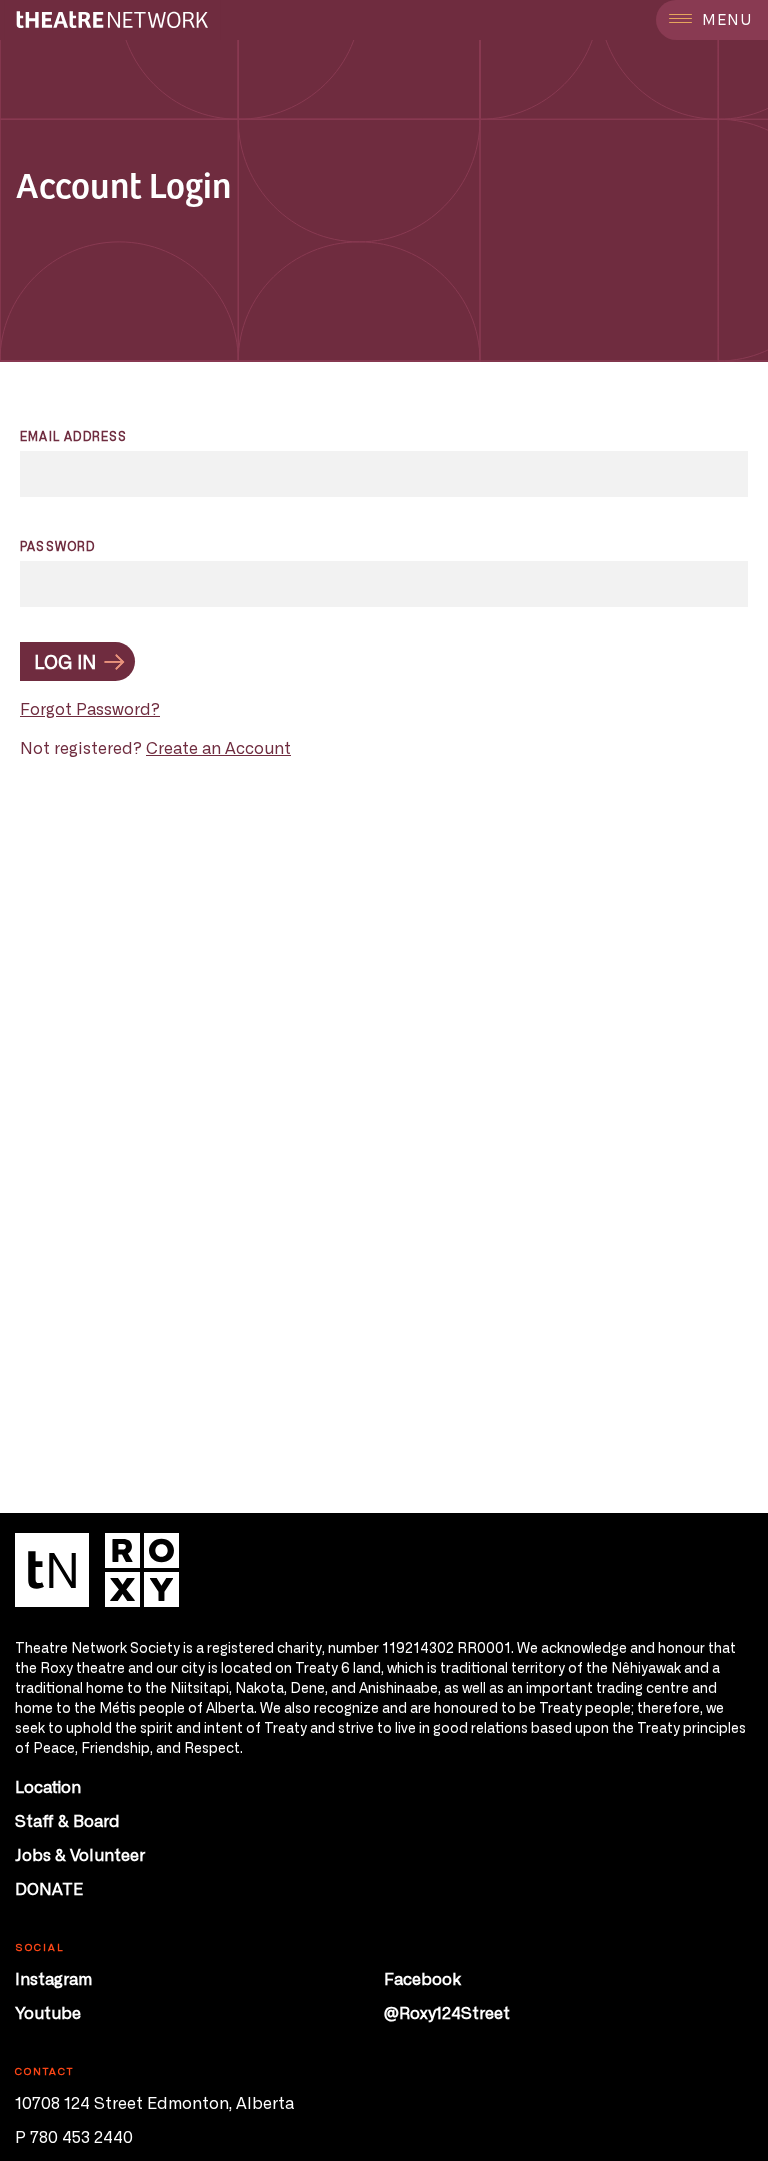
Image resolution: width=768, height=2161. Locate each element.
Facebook (422, 1978)
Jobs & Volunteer (80, 1854)
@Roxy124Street (447, 2012)
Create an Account (218, 747)
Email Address (74, 436)
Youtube (48, 2012)
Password (58, 546)
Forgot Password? (90, 708)
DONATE (49, 1888)
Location (48, 1786)
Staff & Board (67, 1820)
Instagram (53, 1978)
